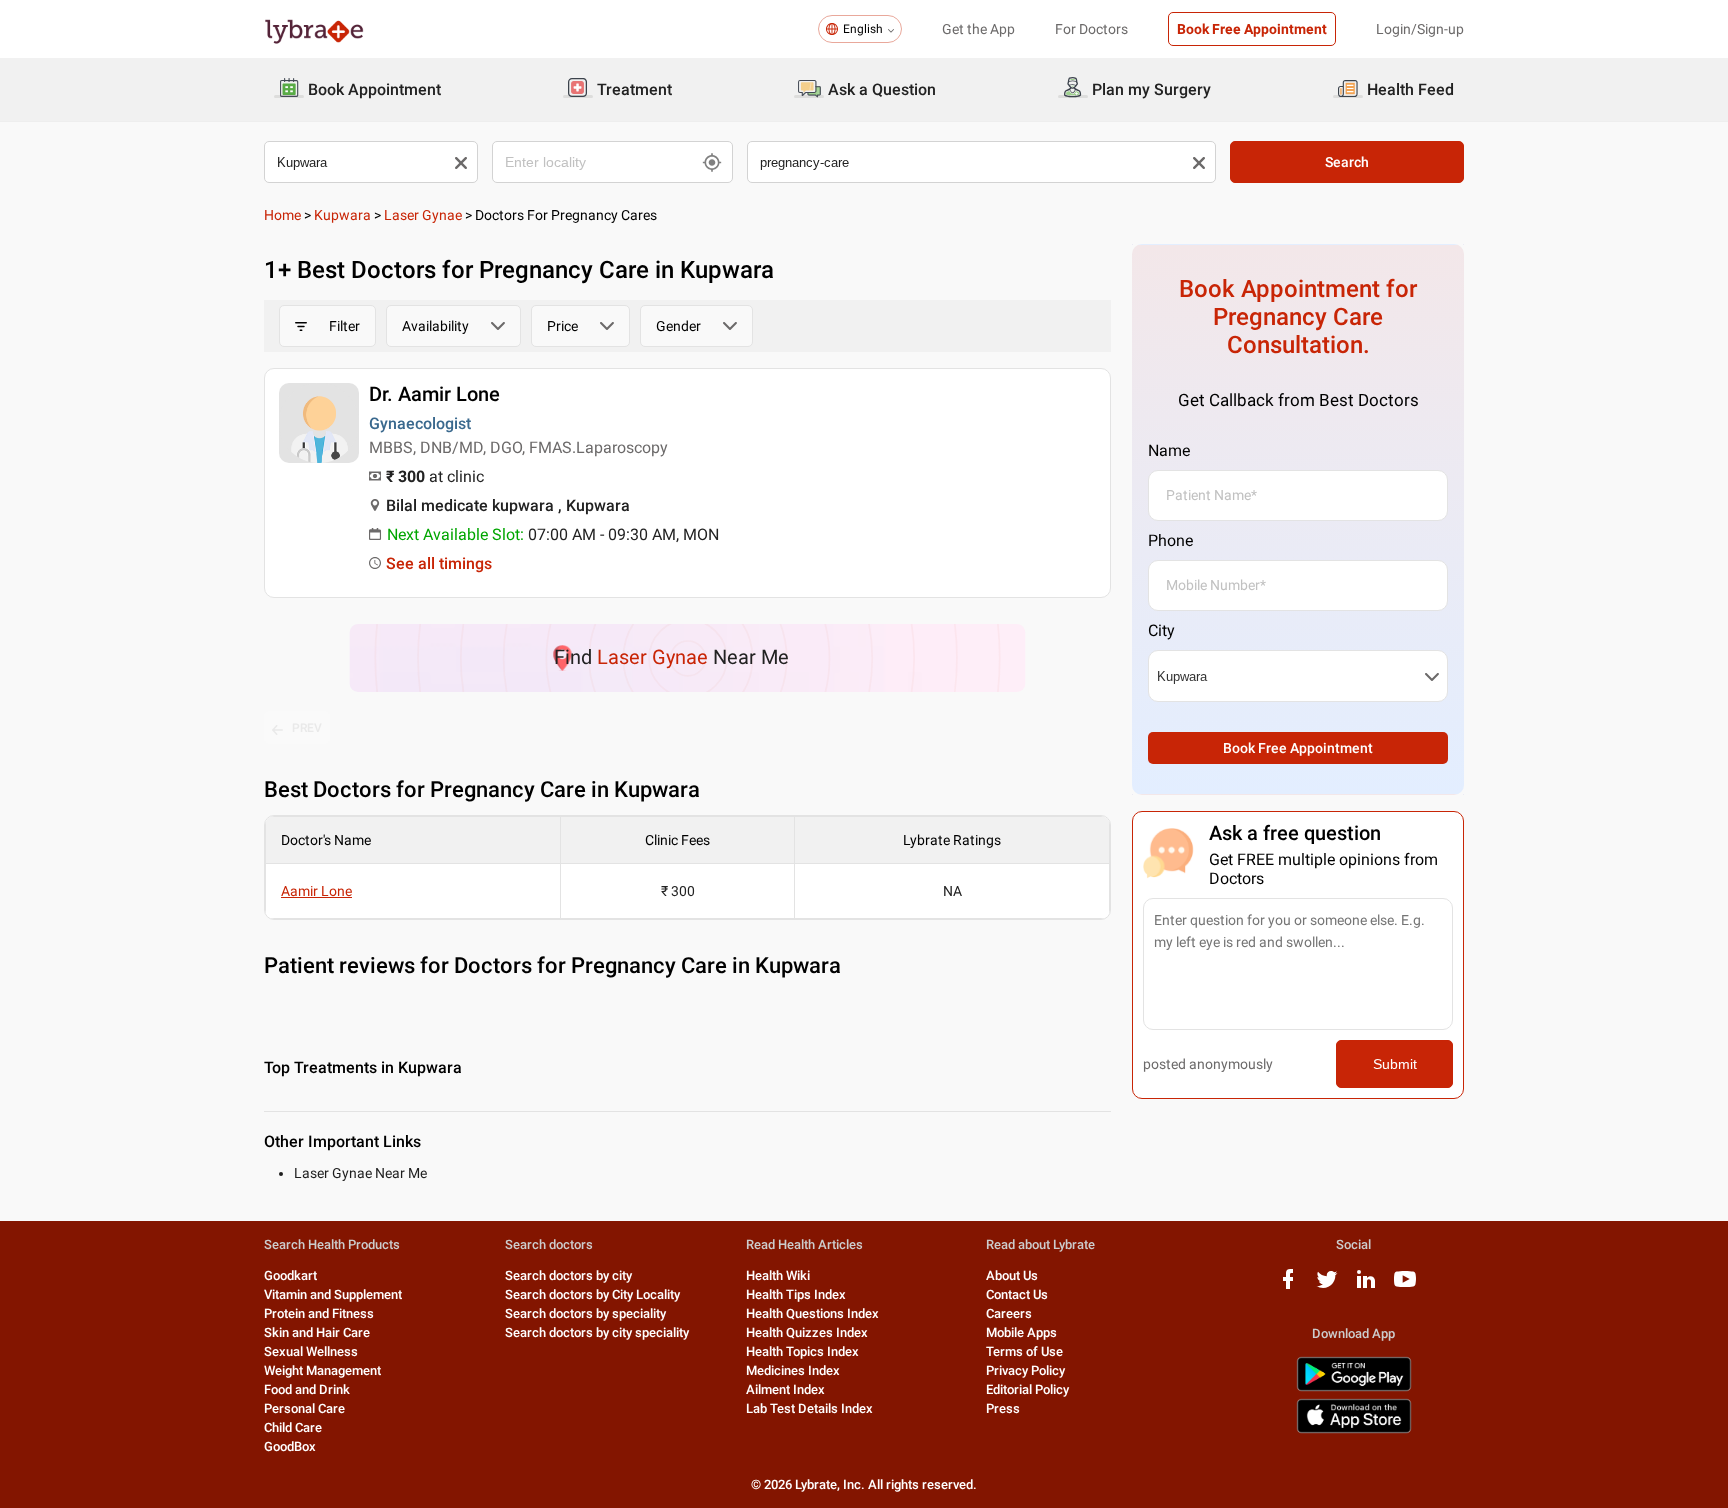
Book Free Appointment (1252, 29)
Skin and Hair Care (317, 1332)
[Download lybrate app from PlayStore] (1354, 1387)
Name (1169, 450)
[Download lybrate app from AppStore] (1354, 1429)
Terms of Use (1024, 1351)
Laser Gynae (423, 215)
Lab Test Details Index (809, 1408)
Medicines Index (793, 1370)
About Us (1012, 1275)
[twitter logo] (1327, 1286)
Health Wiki (778, 1275)
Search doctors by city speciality (597, 1332)
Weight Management (322, 1370)
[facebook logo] (1288, 1286)
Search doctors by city (568, 1275)
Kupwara (342, 215)
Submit (1395, 1064)
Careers (1009, 1313)
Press (1003, 1408)
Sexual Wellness (311, 1351)
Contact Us (1017, 1294)
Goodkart (290, 1275)
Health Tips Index (796, 1294)
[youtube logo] (1405, 1286)
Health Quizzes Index (807, 1332)
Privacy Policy (1025, 1370)
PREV (307, 728)
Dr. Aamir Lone (434, 394)
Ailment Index (785, 1389)
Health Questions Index (812, 1313)
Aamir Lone (316, 891)
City (1161, 630)
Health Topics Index (802, 1351)
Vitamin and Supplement (333, 1294)
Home (282, 215)
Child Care (293, 1427)
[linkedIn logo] (1366, 1286)
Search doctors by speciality (585, 1313)
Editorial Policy (1027, 1389)
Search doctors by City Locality (592, 1294)
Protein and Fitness (319, 1313)
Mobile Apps (1021, 1332)
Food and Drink (307, 1389)
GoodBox (290, 1446)
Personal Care (304, 1408)
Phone (1170, 540)
